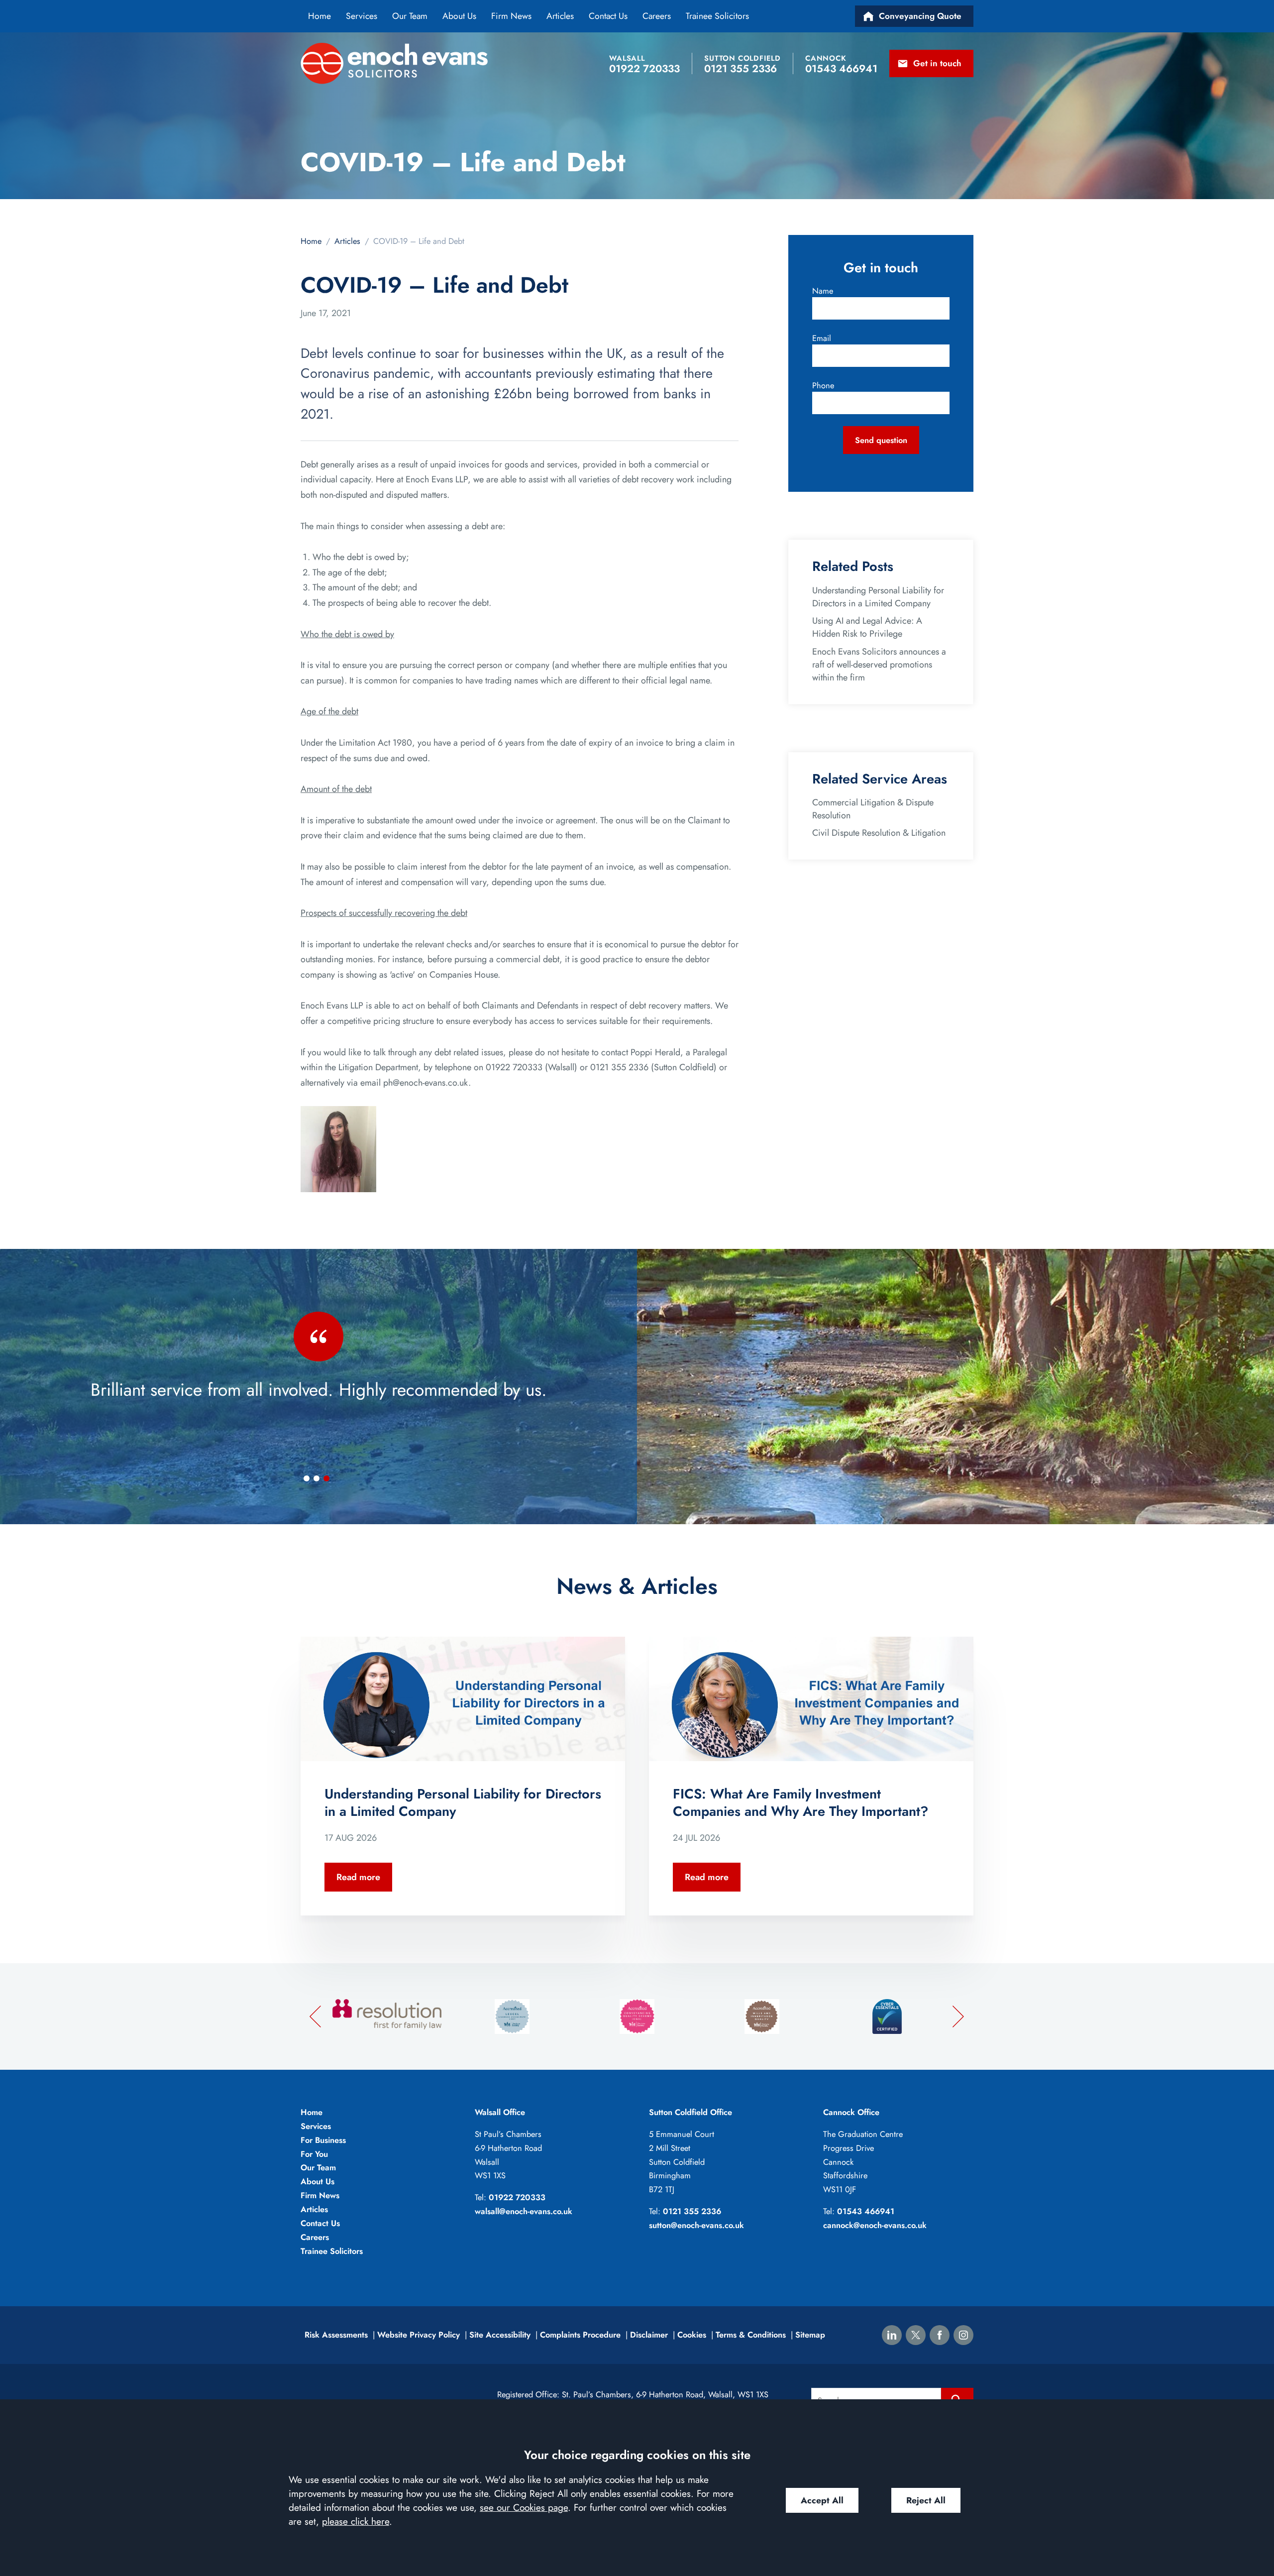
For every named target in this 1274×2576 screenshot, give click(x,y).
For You (314, 2154)
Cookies (692, 2335)
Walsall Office (500, 2112)
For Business (323, 2140)
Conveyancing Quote (920, 16)
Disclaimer (649, 2335)
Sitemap (810, 2335)
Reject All (926, 2500)
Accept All (822, 2500)
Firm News (511, 16)
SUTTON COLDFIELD (743, 58)
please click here (356, 2521)
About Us (459, 16)
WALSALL (627, 58)
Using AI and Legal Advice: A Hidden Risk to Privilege (867, 627)
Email (822, 338)
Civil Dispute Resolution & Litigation (879, 833)
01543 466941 (866, 2211)
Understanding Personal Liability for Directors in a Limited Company (878, 597)
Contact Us (608, 16)
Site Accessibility (500, 2335)
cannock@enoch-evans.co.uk (875, 2225)
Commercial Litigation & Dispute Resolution (873, 809)
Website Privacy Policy (419, 2335)
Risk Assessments (336, 2335)
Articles (560, 16)
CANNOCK (826, 58)
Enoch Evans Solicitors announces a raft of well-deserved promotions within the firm (879, 665)
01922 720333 (517, 2197)
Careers (657, 16)
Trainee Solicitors (717, 16)
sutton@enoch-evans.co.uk (696, 2225)
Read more (358, 1877)
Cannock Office (851, 2112)
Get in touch (937, 63)
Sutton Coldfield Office (690, 2112)
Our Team (410, 16)
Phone (823, 385)
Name (823, 291)
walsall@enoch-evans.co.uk (524, 2211)
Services (362, 16)
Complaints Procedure (580, 2335)
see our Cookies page (524, 2507)
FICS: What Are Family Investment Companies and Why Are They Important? (800, 1802)
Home (319, 16)
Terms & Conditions (751, 2335)
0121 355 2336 (692, 2211)
